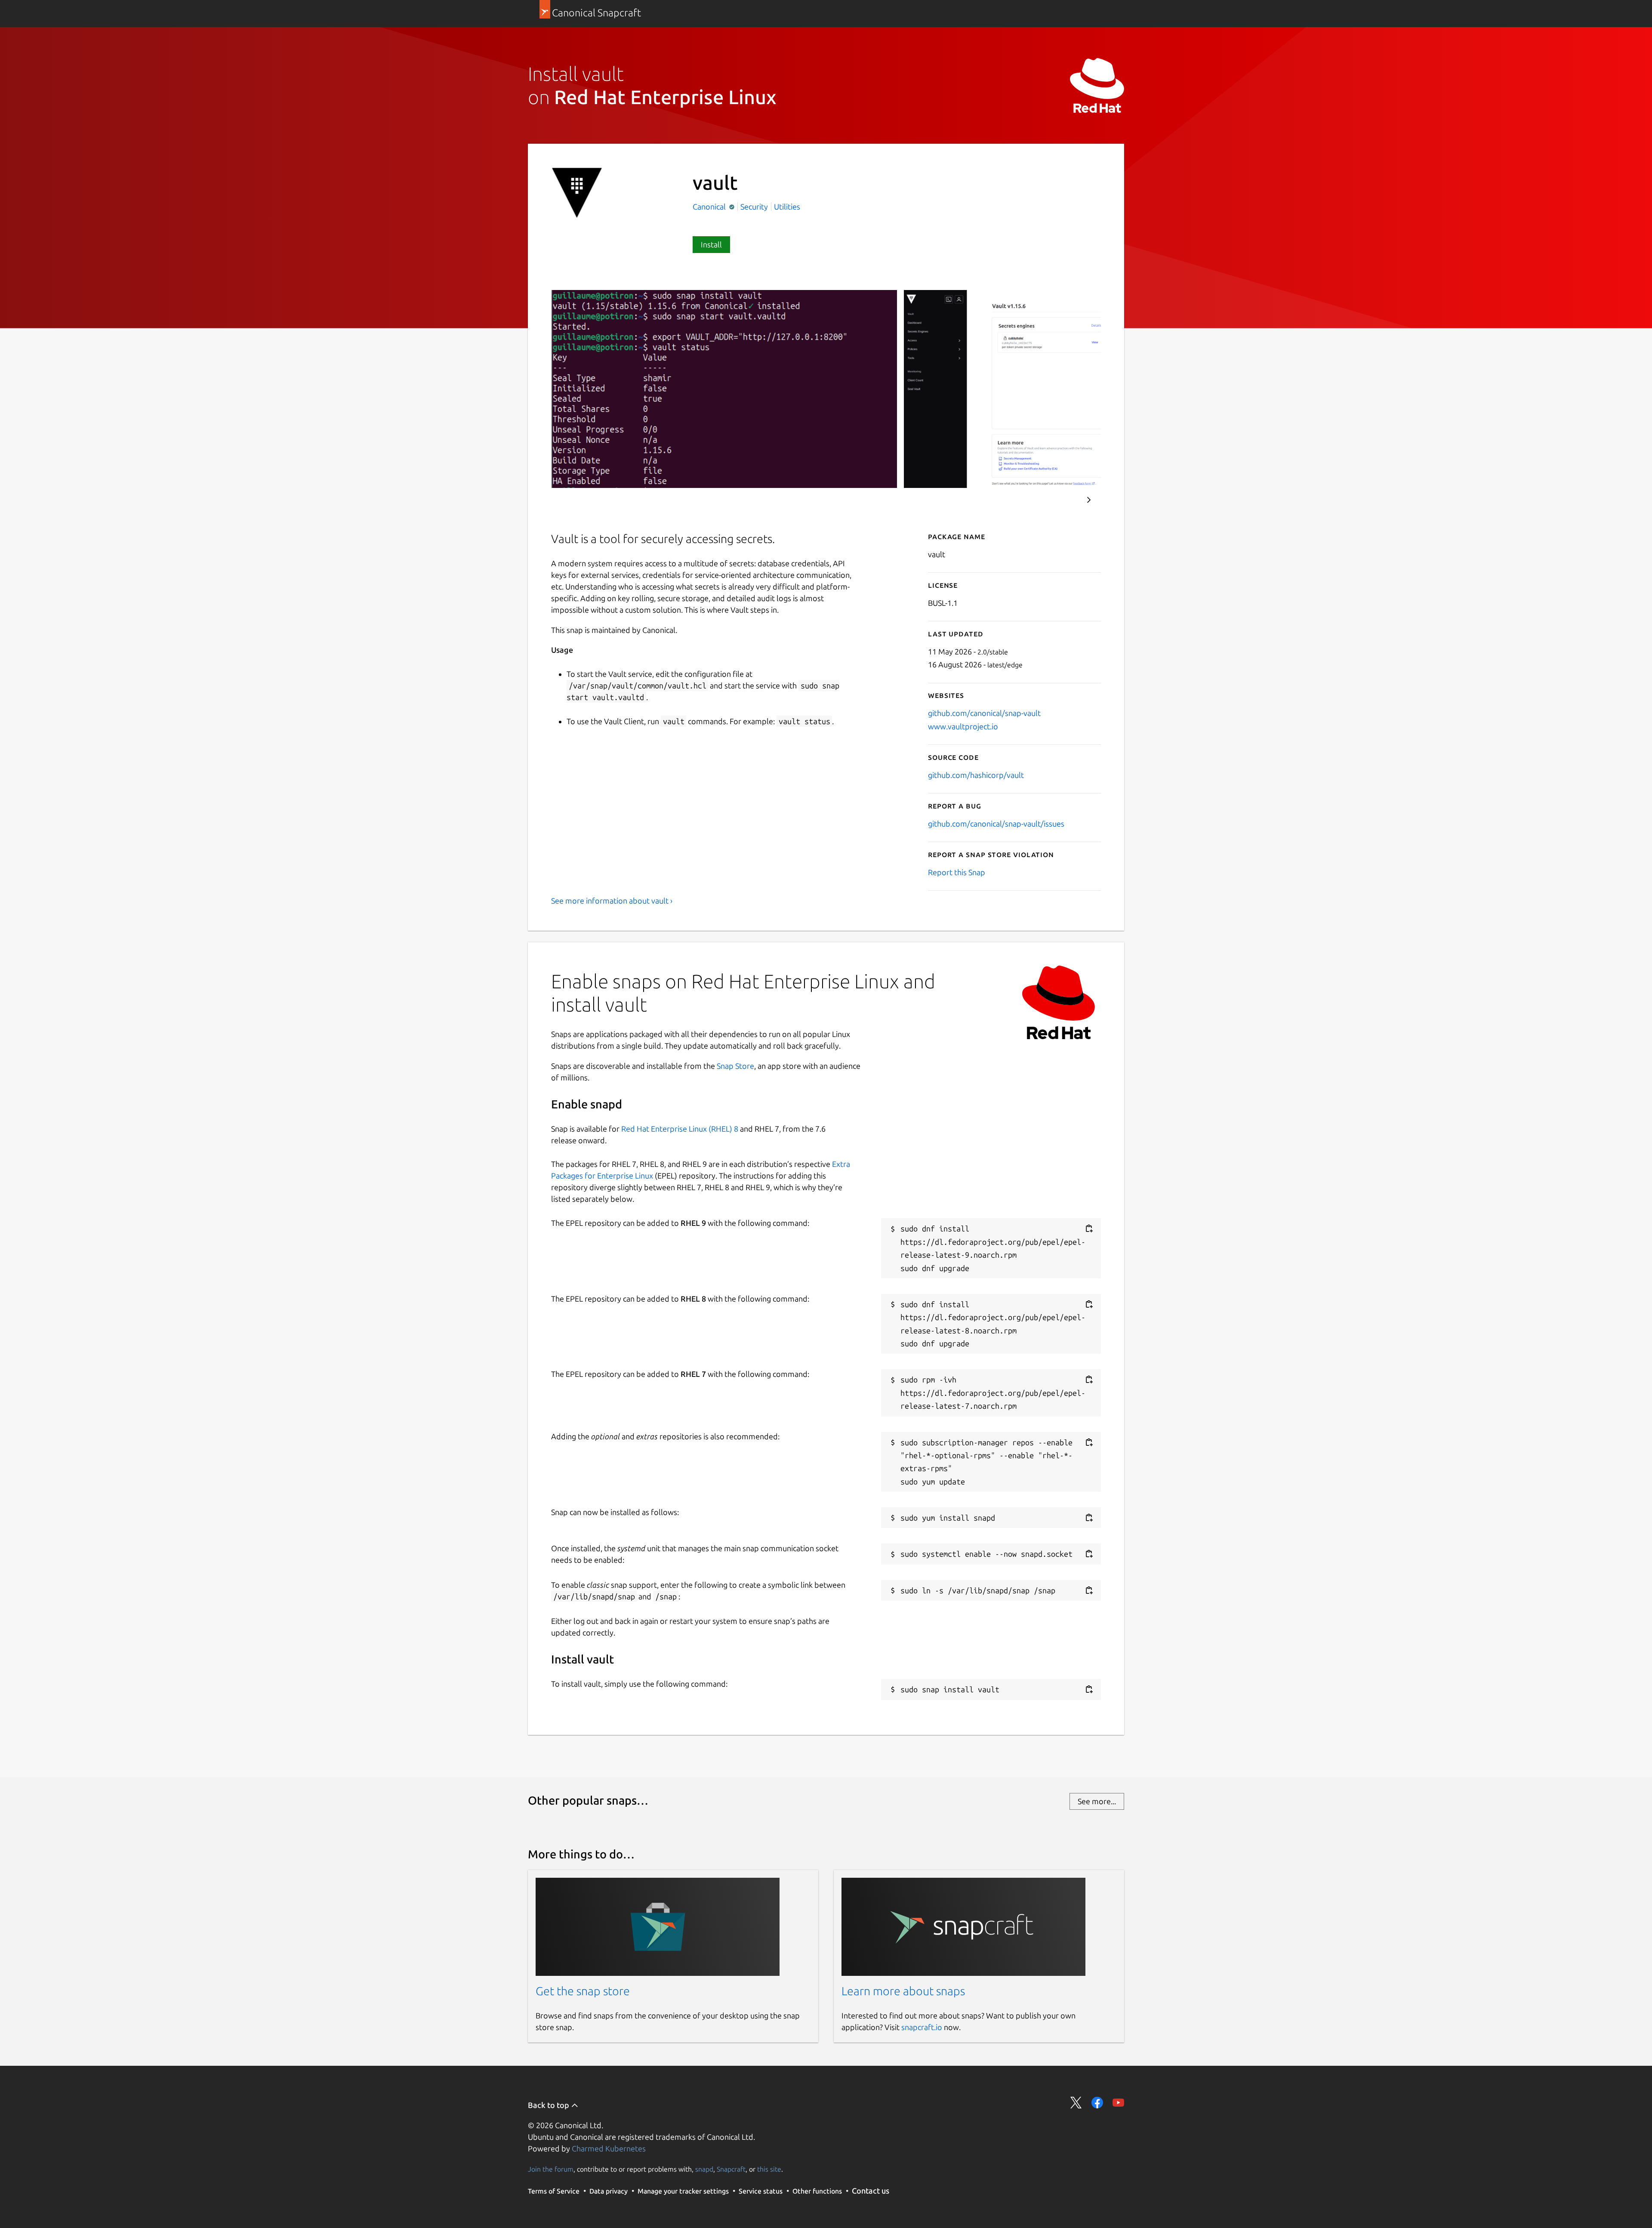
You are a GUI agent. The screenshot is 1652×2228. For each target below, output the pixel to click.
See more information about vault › (612, 901)
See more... (1097, 1801)
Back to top (549, 2105)
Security (754, 207)
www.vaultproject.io (963, 726)
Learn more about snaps (903, 1991)
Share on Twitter (1076, 2103)
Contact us (871, 2191)
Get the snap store (583, 1991)
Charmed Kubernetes (609, 2148)
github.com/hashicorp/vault (976, 775)
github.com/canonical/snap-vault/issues (996, 824)
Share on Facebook (1097, 2103)
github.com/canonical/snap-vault (984, 713)
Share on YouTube (1118, 2103)
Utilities (787, 207)
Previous (1063, 500)
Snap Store (735, 1066)
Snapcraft (731, 2169)
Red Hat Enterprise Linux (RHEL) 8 (680, 1129)
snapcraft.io (922, 2027)
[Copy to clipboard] (1089, 1229)
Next (1089, 500)
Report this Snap (957, 872)
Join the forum (551, 2169)
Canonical (710, 207)
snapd (704, 2169)
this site (769, 2169)
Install (711, 244)
